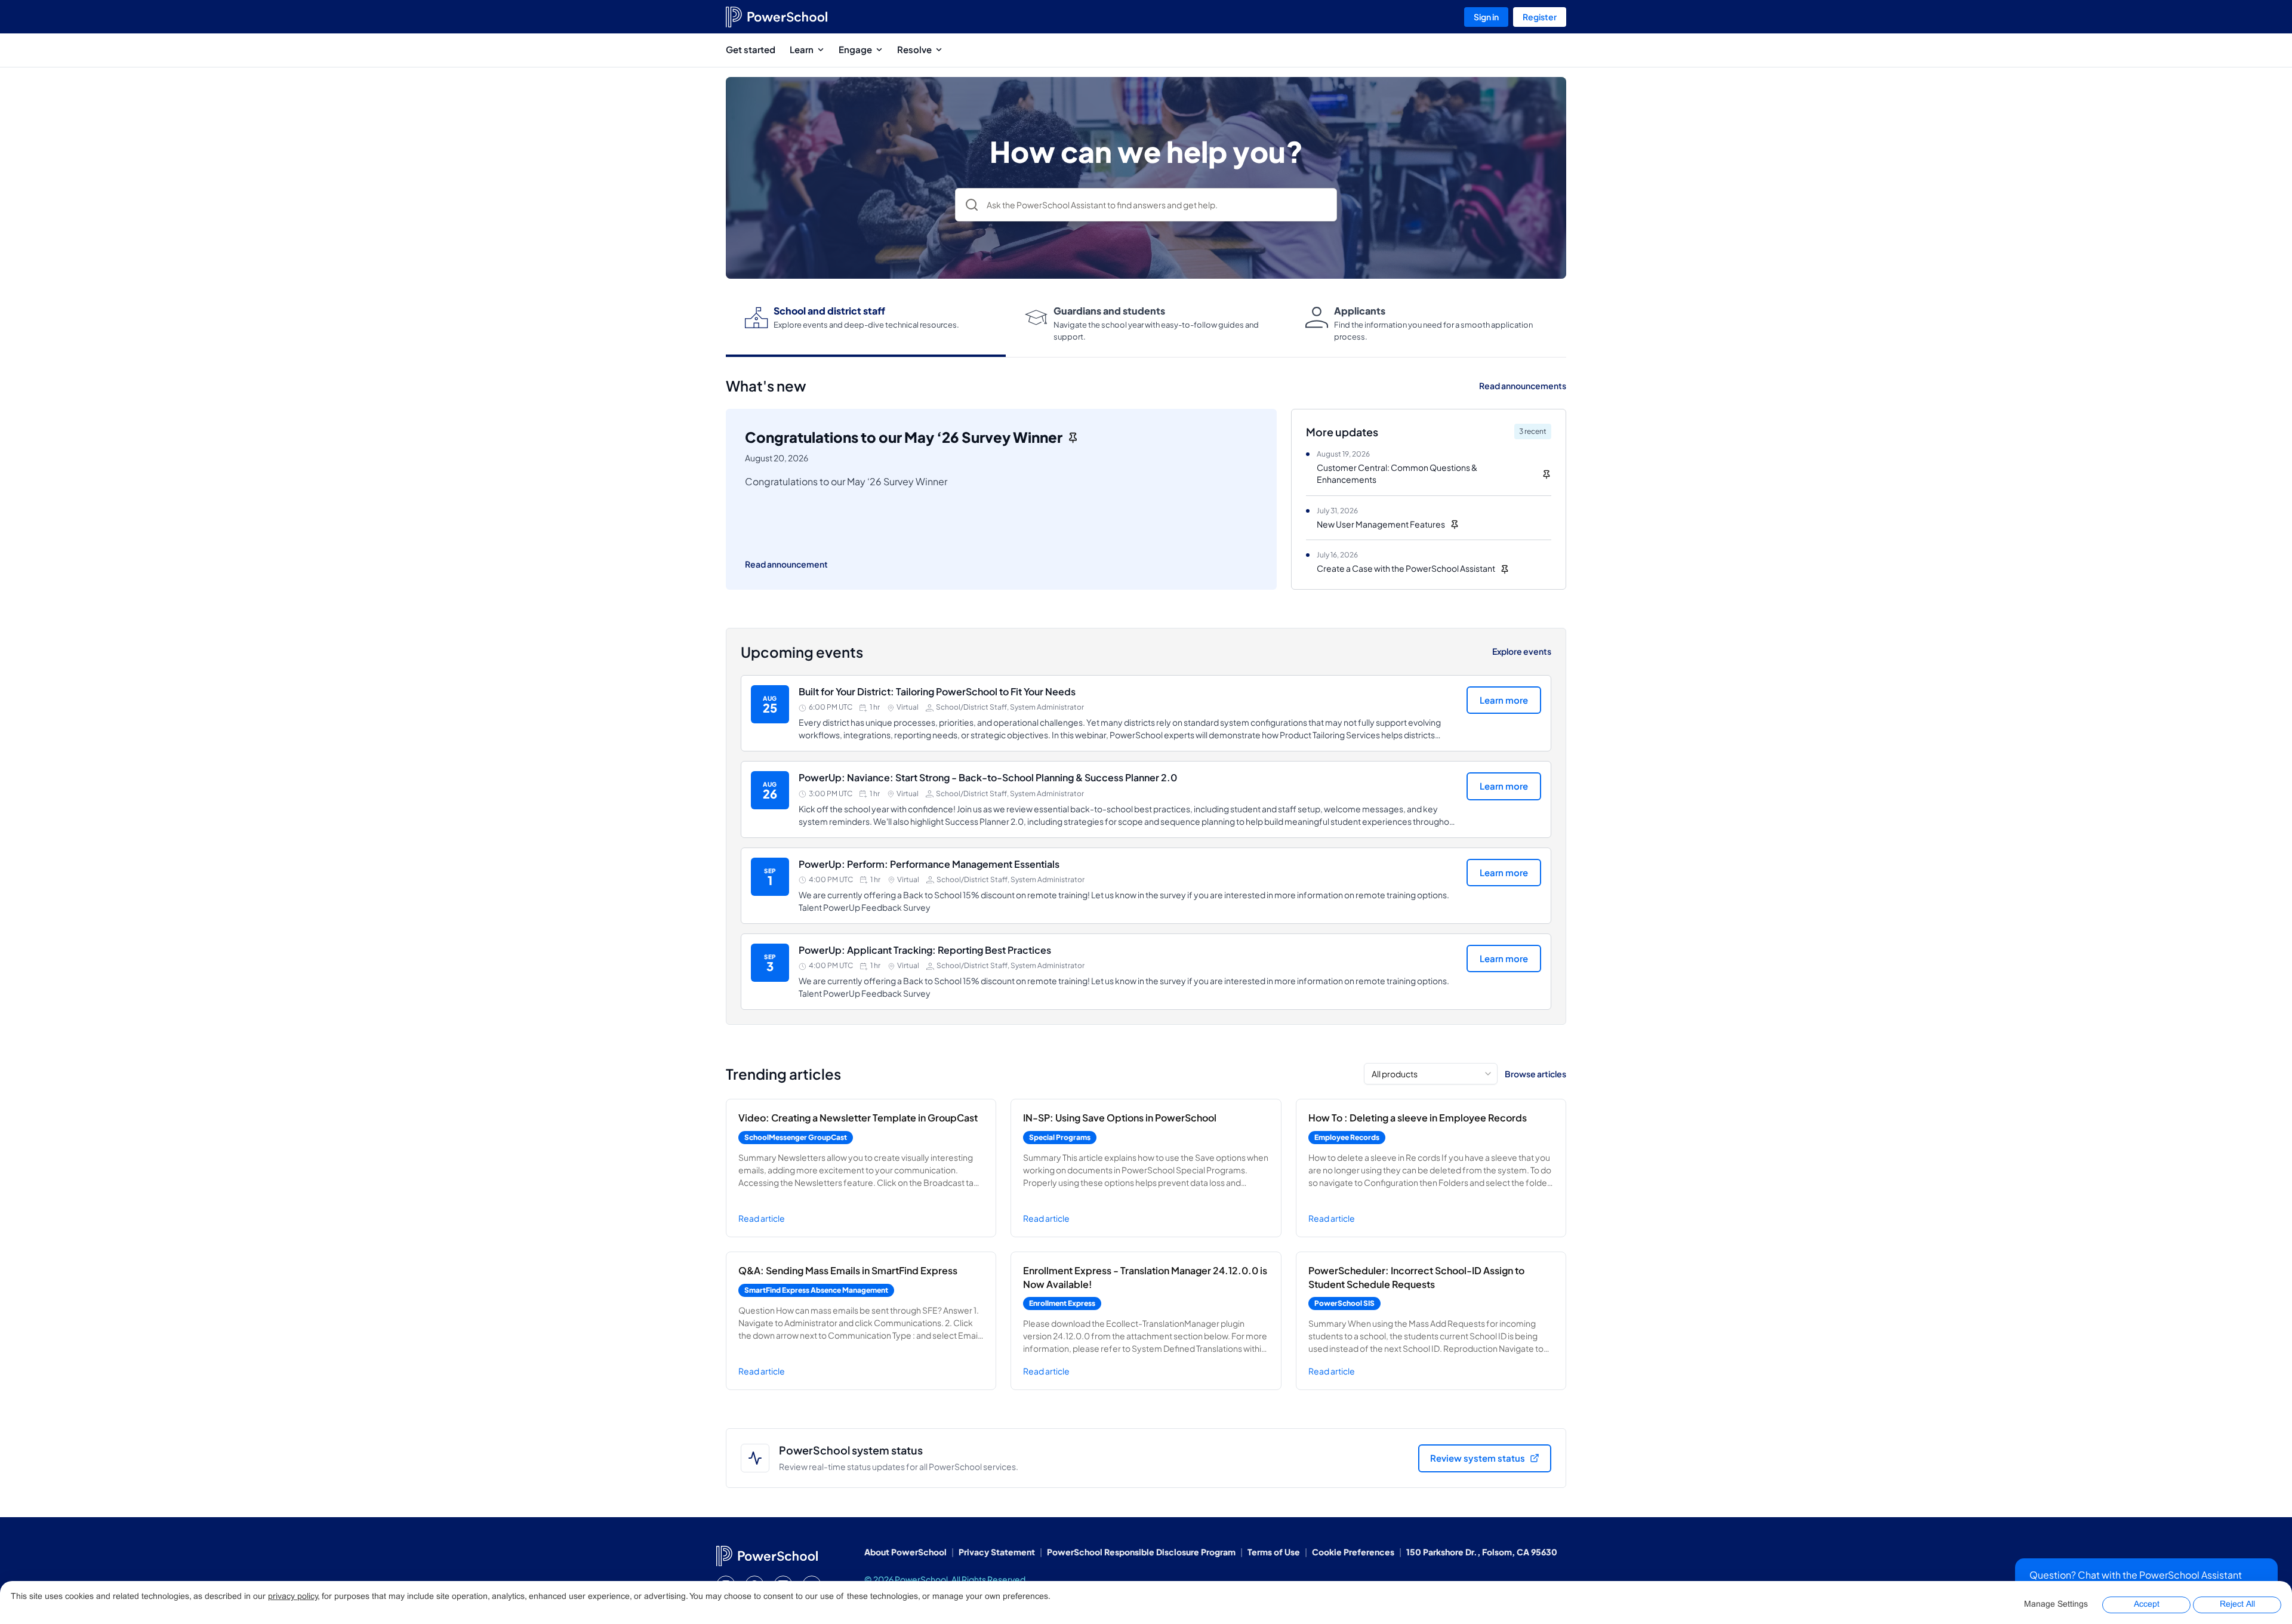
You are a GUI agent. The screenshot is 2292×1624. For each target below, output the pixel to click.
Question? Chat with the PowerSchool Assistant (2136, 1575)
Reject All (2237, 1605)
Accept (2147, 1605)
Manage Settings (2056, 1605)
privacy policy (293, 1597)
